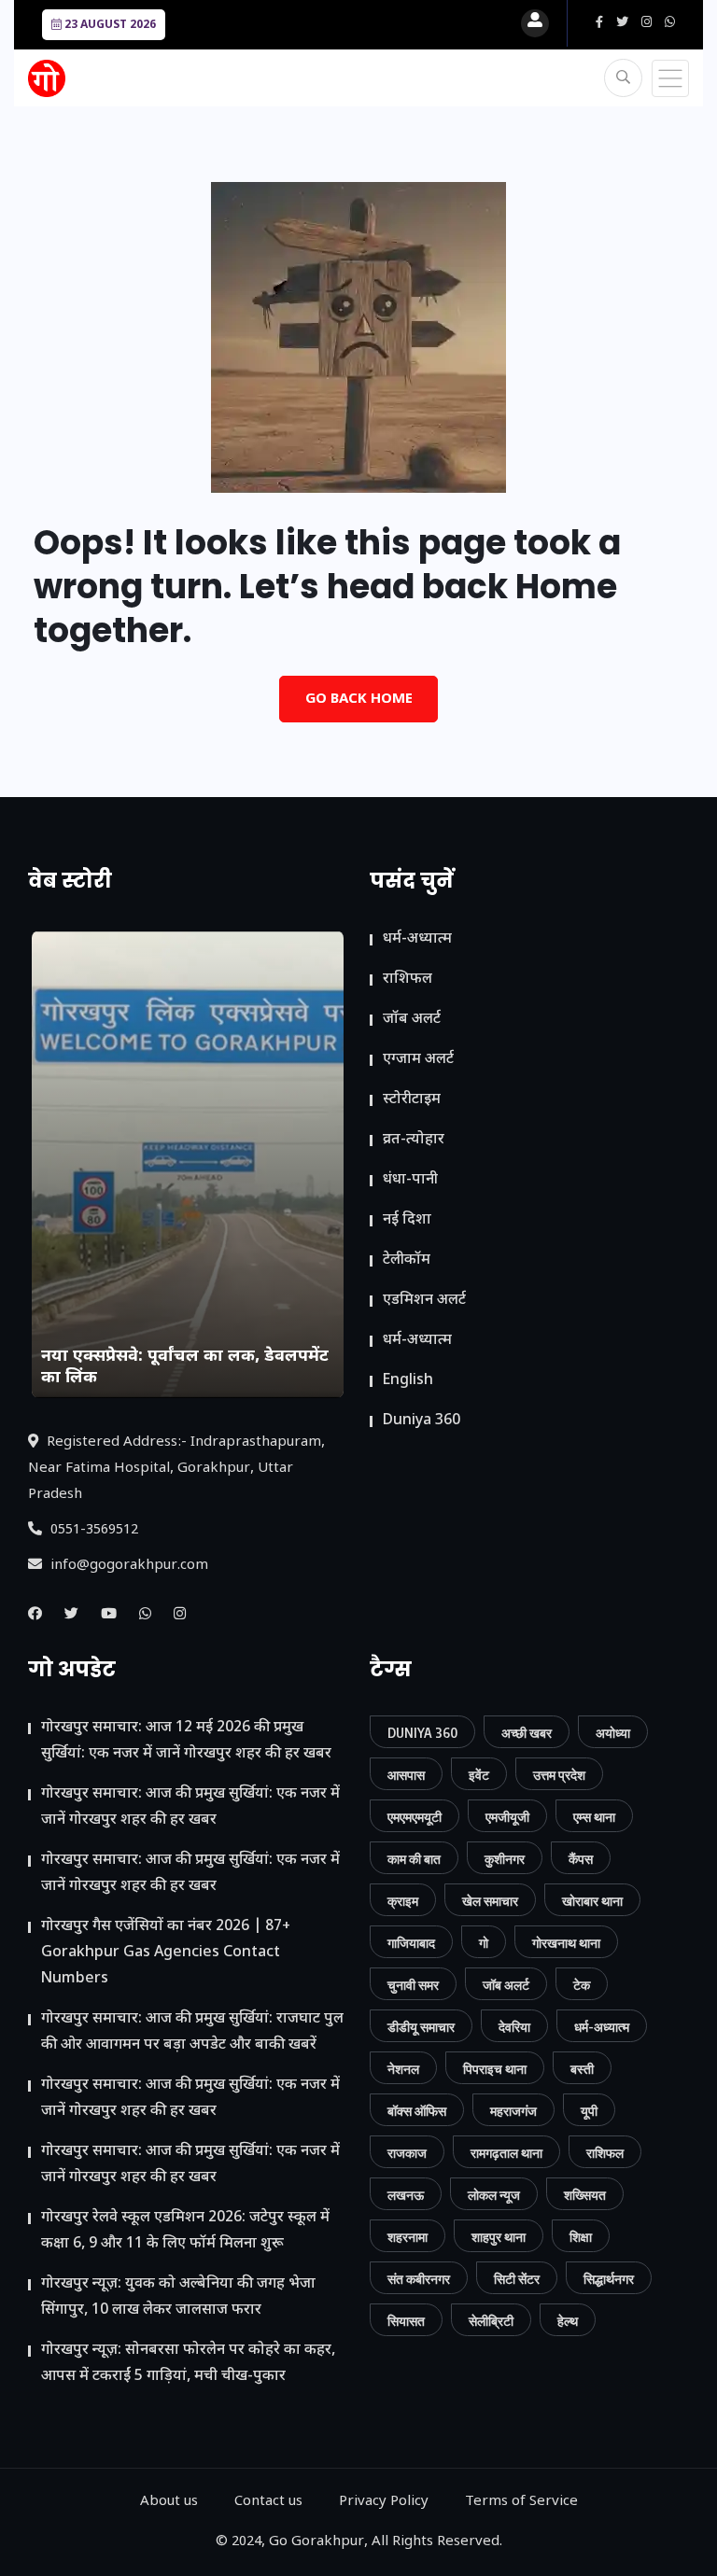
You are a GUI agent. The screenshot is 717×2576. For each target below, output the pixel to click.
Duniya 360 (422, 1421)
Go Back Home (359, 700)
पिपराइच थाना (495, 2069)
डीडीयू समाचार (421, 2027)
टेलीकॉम (407, 1260)
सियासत (406, 2321)
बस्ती (582, 2069)
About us (169, 2502)
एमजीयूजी (507, 1817)
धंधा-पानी (410, 1180)
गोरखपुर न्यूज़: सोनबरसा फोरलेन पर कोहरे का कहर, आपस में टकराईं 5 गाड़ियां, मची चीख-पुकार (188, 2364)
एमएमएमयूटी (415, 1817)
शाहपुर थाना (499, 2237)
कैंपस (581, 1859)
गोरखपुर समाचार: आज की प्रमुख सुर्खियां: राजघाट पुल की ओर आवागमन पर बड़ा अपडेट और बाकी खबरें (192, 2032)
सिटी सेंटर (517, 2279)
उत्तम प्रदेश (559, 1775)
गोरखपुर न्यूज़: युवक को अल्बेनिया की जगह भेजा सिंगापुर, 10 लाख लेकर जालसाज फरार (178, 2297)
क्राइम (403, 1901)
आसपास (406, 1775)
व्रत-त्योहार (414, 1140)
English (408, 1381)
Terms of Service (521, 2502)
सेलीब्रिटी (491, 2321)
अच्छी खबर (527, 1733)
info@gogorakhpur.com (127, 1566)
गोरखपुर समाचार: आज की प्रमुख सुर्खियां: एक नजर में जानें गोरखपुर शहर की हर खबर (190, 1807)
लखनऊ (406, 2195)
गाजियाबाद (411, 1943)
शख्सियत (585, 2195)
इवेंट (479, 1775)
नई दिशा (407, 1220)
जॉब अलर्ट (412, 1020)
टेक (582, 1985)
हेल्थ (568, 2321)
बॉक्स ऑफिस (417, 2111)
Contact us (268, 2502)
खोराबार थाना (592, 1901)
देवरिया (514, 2027)
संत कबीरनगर (419, 2279)
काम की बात (414, 1859)
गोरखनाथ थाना (566, 1943)
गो (484, 1943)
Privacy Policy (384, 2502)
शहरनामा (408, 2237)
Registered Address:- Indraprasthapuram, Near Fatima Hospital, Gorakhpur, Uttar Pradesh (176, 1469)
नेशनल (403, 2069)
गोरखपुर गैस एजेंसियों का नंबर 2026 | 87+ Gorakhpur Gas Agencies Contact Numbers (166, 1953)
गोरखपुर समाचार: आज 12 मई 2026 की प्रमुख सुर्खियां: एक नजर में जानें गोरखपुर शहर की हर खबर (186, 1741)
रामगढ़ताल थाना (506, 2153)
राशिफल (408, 980)
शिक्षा (581, 2237)
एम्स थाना (594, 1817)
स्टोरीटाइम (412, 1100)
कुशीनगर (505, 1859)
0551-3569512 (92, 1530)
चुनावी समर (413, 1985)
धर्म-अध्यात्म (417, 939)
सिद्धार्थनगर (609, 2279)
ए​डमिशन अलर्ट (424, 1301)
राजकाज (407, 2153)
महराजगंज (513, 2111)
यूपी (589, 2111)
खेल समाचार (490, 1901)
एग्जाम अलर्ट (418, 1060)
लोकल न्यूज (494, 2195)
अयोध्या (613, 1733)
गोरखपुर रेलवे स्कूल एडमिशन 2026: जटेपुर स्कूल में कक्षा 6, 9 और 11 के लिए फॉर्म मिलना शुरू (185, 2231)
